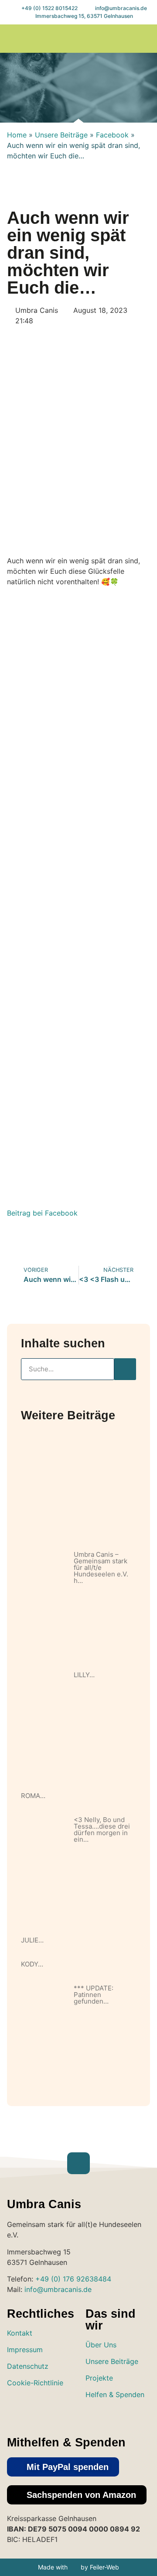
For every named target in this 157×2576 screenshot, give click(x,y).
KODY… (32, 1964)
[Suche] (125, 1369)
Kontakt (20, 2333)
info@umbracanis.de (58, 2289)
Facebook (112, 135)
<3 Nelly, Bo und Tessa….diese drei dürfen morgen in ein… (102, 1829)
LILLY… (84, 1675)
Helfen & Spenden (115, 2394)
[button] (14, 39)
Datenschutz (28, 2366)
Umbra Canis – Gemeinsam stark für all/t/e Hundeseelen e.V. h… (101, 1567)
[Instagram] (93, 2415)
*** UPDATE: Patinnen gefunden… (94, 1995)
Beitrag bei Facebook (42, 1213)
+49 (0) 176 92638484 (73, 2279)
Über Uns (101, 2345)
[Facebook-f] (145, 39)
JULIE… (32, 1940)
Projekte (99, 2378)
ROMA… (33, 1796)
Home (17, 135)
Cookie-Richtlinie (35, 2383)
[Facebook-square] (111, 2415)
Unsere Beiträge (61, 135)
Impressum (25, 2350)
